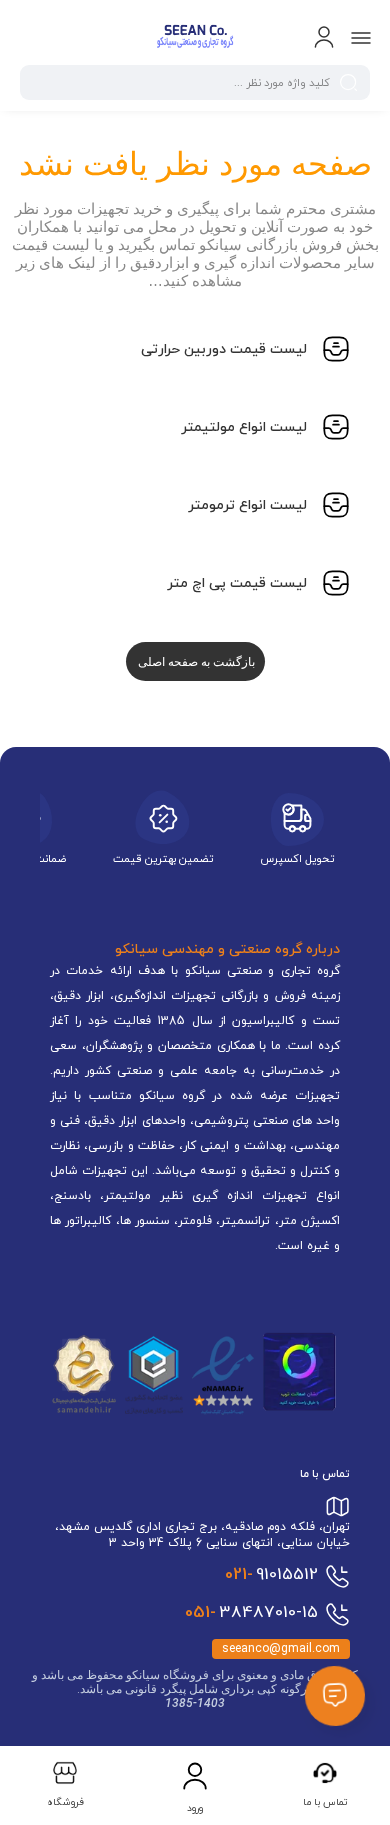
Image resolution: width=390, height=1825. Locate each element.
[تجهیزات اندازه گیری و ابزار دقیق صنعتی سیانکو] (195, 38)
